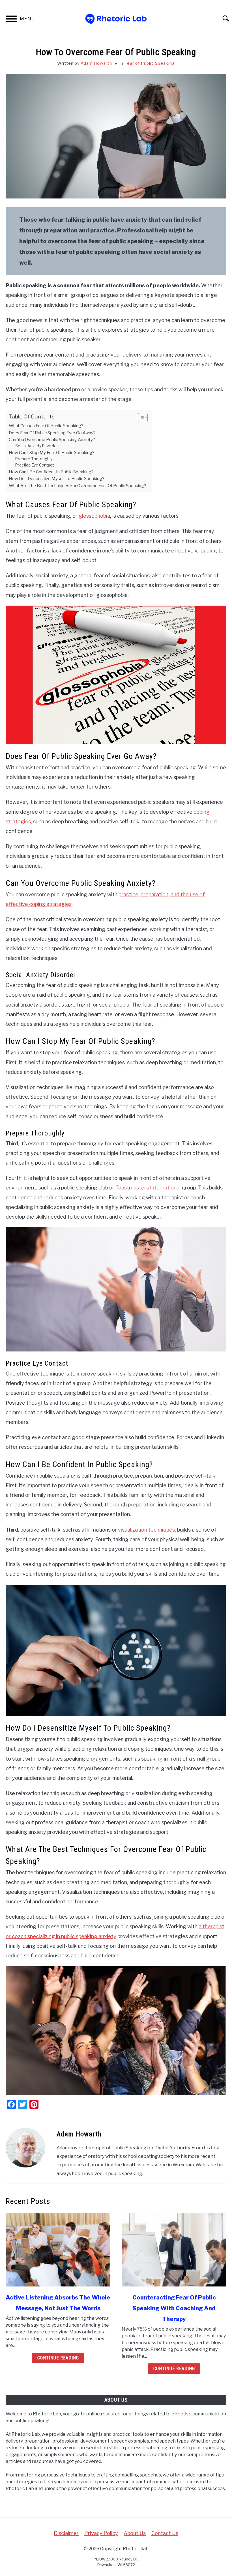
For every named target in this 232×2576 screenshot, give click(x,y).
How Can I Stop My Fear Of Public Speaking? (52, 453)
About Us (135, 2533)
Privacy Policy (101, 2533)
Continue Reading (58, 2358)
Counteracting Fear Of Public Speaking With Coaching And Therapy (174, 2308)
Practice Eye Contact (35, 465)
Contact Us (165, 2533)
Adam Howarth (96, 63)
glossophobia (94, 516)
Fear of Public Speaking (150, 63)
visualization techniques (146, 1530)
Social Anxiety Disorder (37, 446)
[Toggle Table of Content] (140, 418)
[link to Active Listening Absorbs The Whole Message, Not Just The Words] (58, 2250)
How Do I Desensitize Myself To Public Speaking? (57, 479)
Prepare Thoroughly (34, 459)
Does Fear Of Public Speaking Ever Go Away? (52, 433)
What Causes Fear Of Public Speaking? (46, 426)
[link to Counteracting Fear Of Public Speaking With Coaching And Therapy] (174, 2250)
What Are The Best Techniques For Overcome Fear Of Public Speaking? (78, 486)
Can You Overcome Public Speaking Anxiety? (52, 440)
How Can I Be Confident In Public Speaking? (51, 472)
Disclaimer (66, 2533)
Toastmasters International (148, 1188)
